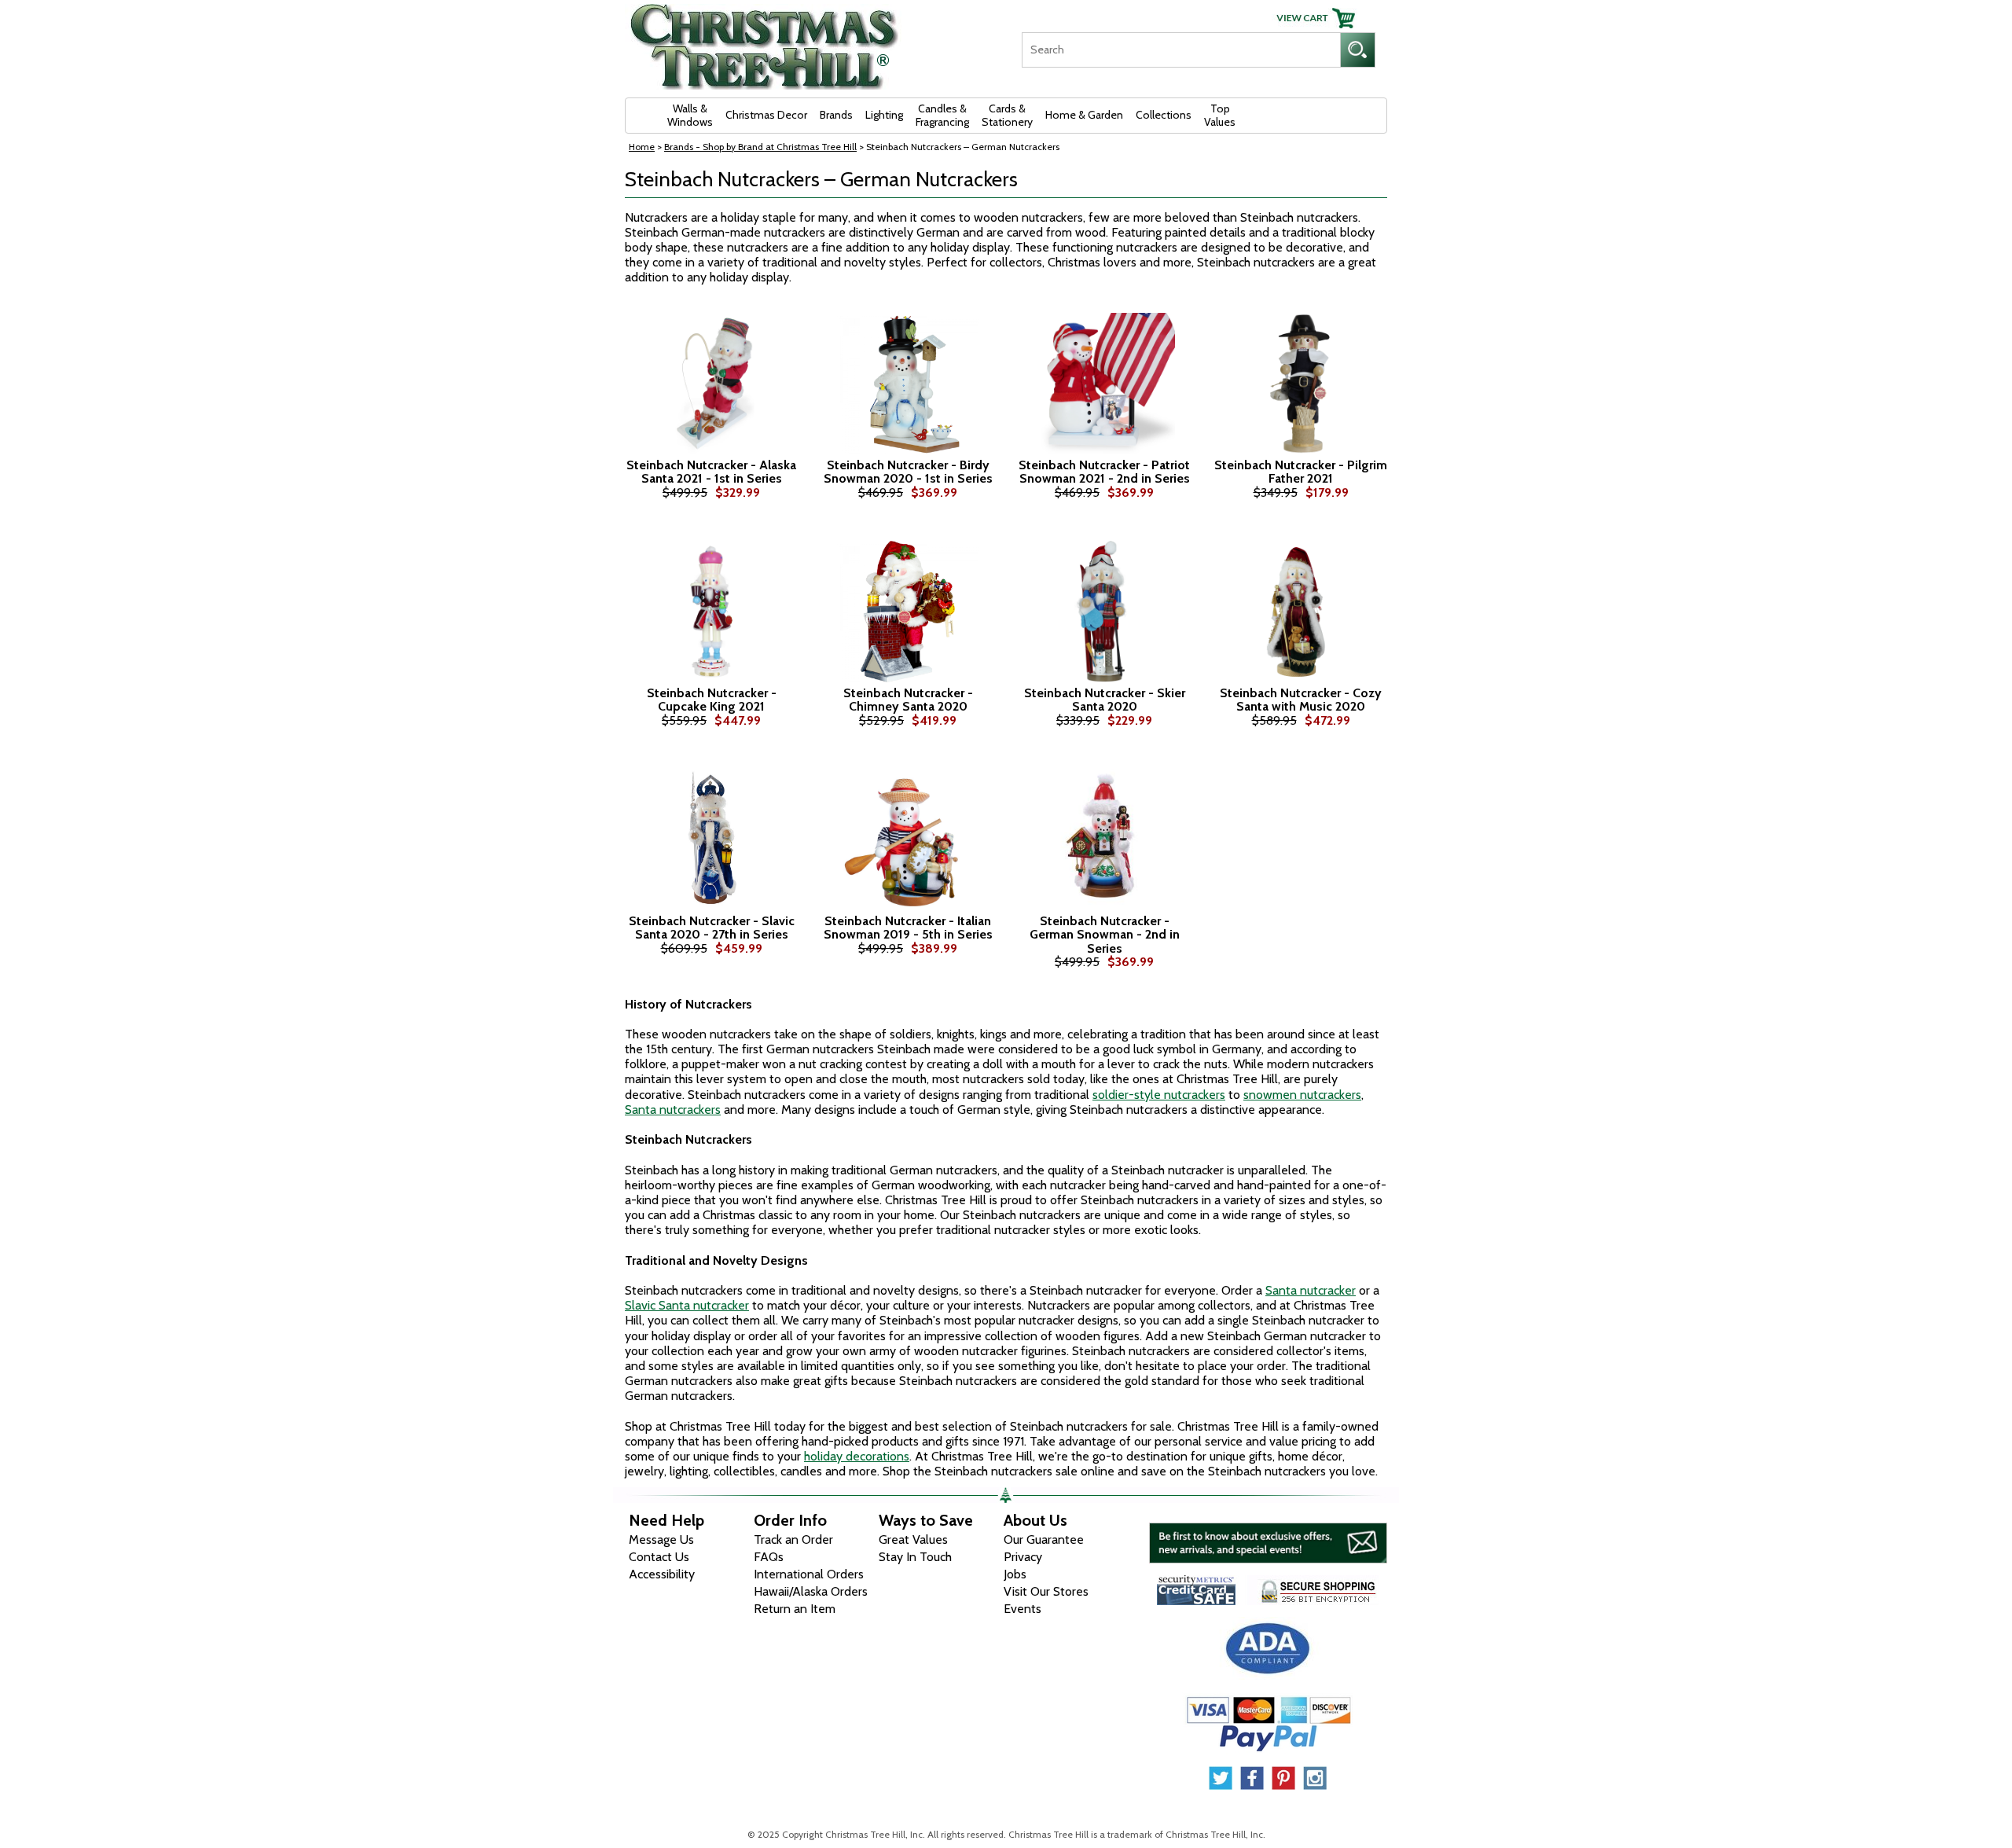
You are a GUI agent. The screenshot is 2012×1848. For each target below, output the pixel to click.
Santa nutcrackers (673, 1110)
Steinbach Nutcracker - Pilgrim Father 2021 (1301, 472)
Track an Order (793, 1539)
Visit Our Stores (1046, 1591)
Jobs (1015, 1574)
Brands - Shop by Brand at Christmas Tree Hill (760, 147)
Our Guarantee (1044, 1539)
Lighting (884, 115)
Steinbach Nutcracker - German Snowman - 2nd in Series (1105, 935)
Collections (1164, 115)
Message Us (661, 1539)
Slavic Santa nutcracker (687, 1305)
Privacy (1023, 1557)
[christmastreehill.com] (765, 41)
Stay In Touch (915, 1557)
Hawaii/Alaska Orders (811, 1591)
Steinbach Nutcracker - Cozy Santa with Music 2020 (1301, 700)
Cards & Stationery (1007, 115)
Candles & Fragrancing (942, 115)
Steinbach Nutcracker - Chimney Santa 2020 (908, 700)
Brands (836, 115)
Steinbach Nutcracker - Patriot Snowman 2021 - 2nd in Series (1104, 472)
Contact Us (659, 1557)
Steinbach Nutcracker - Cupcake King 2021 (712, 700)
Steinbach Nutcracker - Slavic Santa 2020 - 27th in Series (712, 928)
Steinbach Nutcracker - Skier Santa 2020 (1105, 700)
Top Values (1220, 115)
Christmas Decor (766, 115)
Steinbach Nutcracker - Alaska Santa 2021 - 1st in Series (711, 472)
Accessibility (662, 1574)
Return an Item (795, 1609)
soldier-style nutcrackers (1159, 1095)
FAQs (769, 1557)
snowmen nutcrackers (1302, 1095)
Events (1023, 1609)
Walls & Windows (690, 115)
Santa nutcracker (1311, 1290)
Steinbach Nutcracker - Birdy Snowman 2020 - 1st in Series (908, 472)
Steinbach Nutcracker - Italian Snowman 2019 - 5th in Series (908, 928)
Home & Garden (1084, 115)
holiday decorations (857, 1456)
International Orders (809, 1574)
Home (642, 147)
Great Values (913, 1539)
